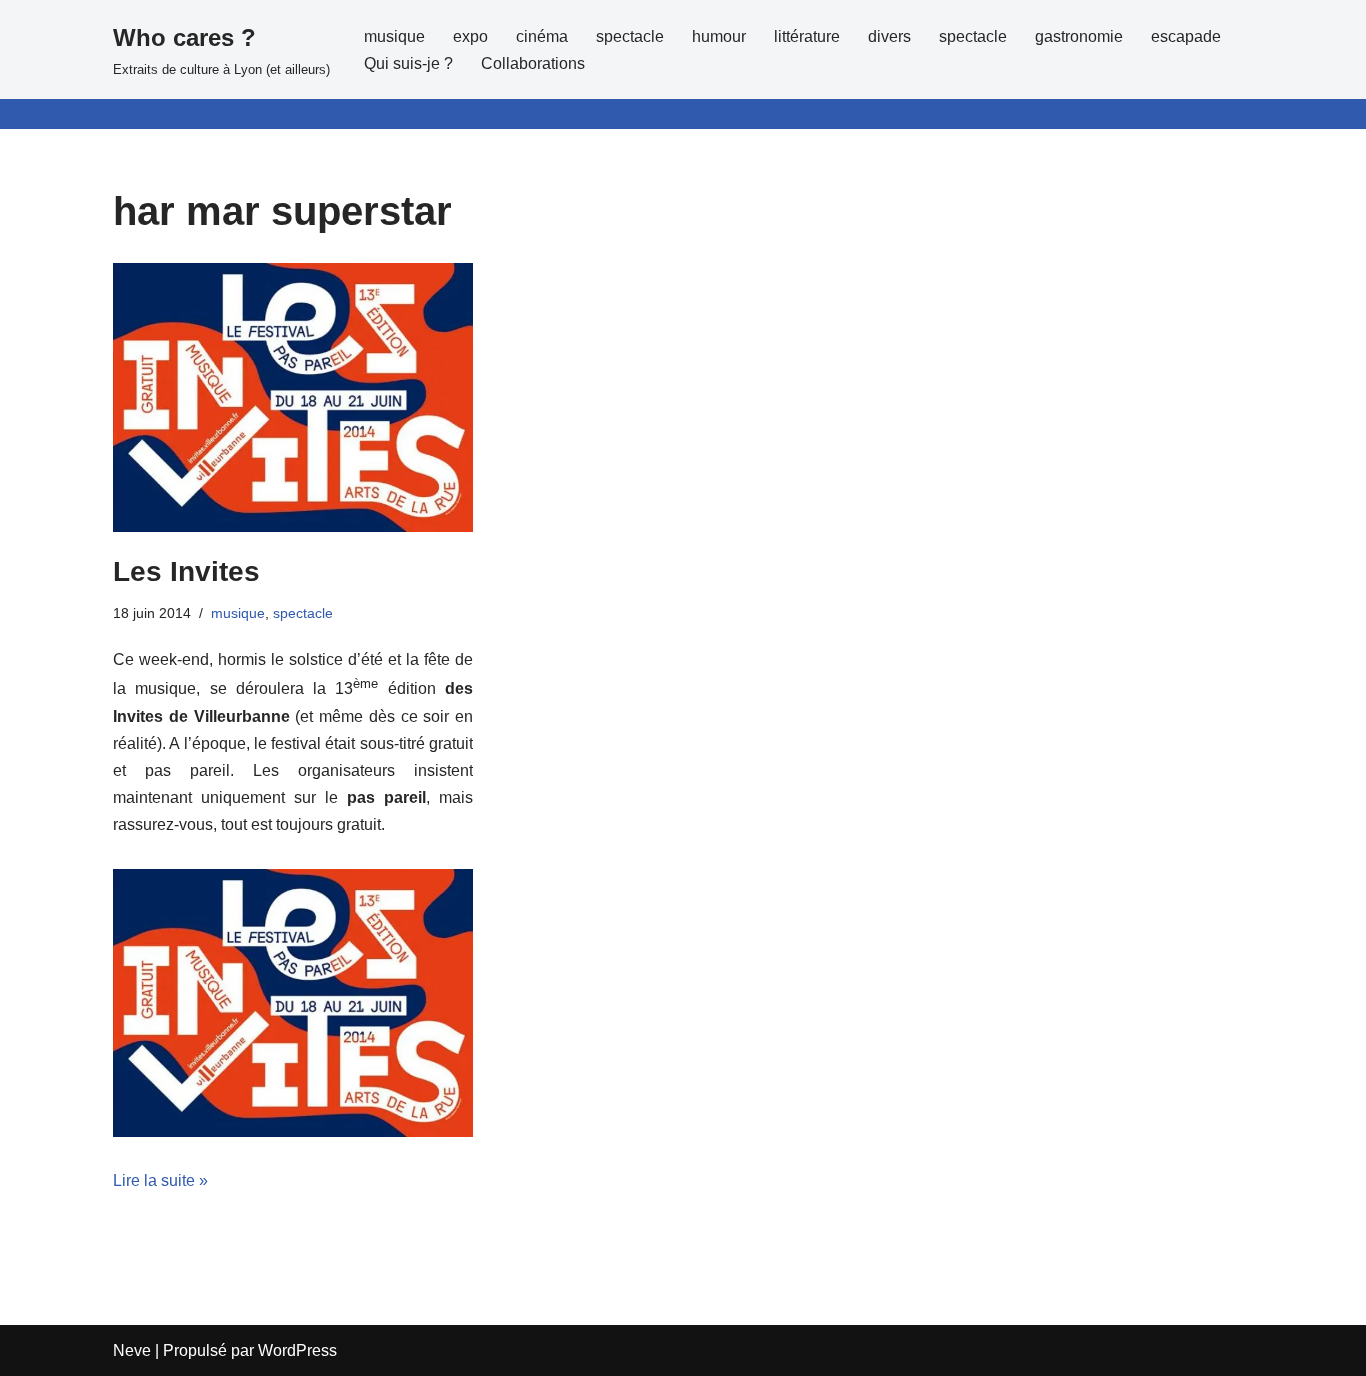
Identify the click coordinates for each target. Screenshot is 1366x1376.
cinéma (542, 36)
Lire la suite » (160, 1180)
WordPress (297, 1350)
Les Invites (186, 571)
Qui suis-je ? (408, 63)
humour (719, 36)
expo (470, 36)
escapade (1186, 36)
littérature (807, 36)
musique (394, 36)
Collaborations (533, 63)
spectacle (630, 36)
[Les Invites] (293, 397)
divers (889, 36)
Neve (132, 1350)
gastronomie (1079, 36)
